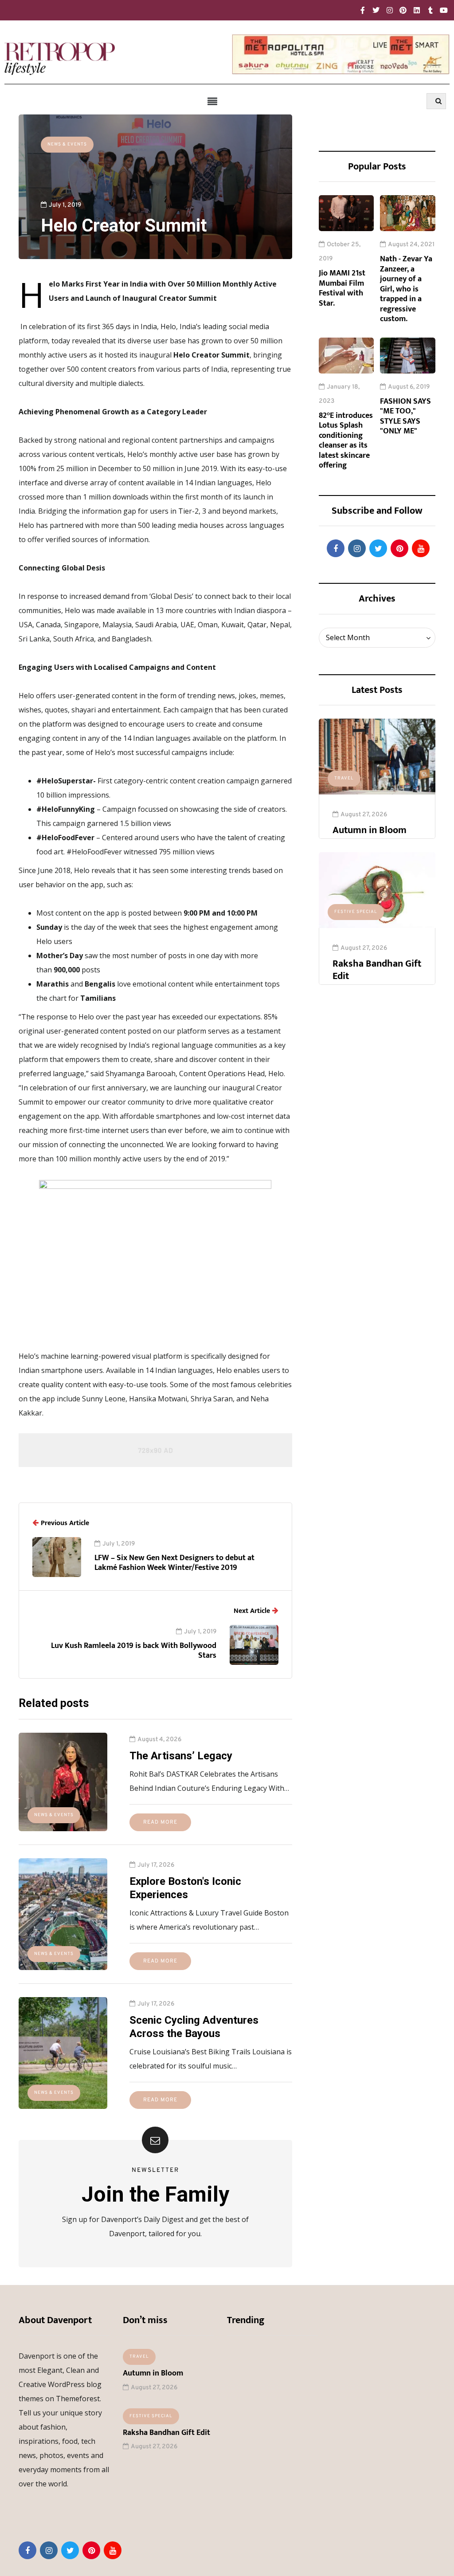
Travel (344, 778)
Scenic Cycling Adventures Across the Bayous (194, 2027)
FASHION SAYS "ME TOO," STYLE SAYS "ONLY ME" (405, 417)
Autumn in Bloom (370, 830)
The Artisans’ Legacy (181, 1756)
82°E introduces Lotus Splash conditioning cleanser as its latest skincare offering (346, 441)
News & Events (67, 144)
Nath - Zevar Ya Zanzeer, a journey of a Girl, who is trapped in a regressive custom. (406, 289)
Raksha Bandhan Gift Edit (377, 970)
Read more (160, 1822)
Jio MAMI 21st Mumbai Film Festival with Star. (342, 288)
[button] (213, 102)
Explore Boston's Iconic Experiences (185, 1888)
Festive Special (356, 912)
